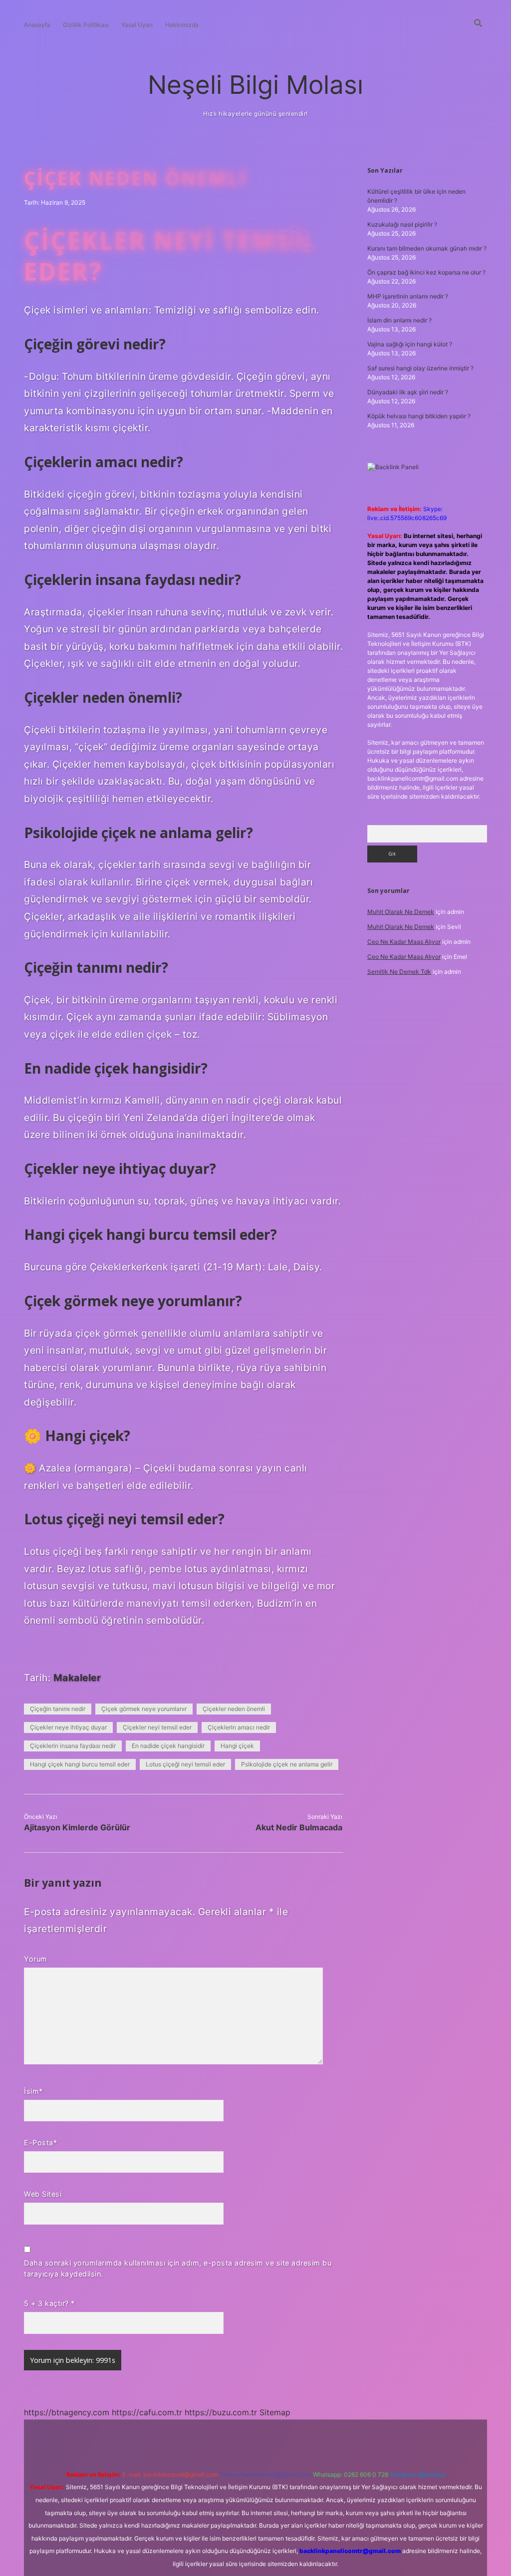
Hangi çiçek (237, 1746)
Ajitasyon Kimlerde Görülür (77, 1827)
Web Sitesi (43, 2194)
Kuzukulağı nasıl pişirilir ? (402, 224)
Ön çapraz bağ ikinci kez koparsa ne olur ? (426, 272)
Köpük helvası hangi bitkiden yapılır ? (419, 416)
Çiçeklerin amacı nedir (239, 1727)
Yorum (36, 1959)
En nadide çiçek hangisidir (168, 1746)
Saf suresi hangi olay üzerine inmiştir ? (420, 368)
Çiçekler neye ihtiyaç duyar (68, 1727)
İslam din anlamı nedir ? (399, 320)
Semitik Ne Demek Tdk (399, 972)
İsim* (33, 2091)
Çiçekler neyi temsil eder (157, 1727)
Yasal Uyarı (137, 25)
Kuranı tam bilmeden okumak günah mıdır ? (427, 248)
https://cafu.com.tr (147, 2412)
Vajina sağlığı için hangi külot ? (410, 344)
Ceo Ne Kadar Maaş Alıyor (404, 942)
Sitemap (275, 2412)
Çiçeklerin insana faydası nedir (73, 1746)
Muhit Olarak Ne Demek (401, 912)
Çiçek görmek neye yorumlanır (144, 1709)
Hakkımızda (182, 25)
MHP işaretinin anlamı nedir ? (408, 296)
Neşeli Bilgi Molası (255, 85)
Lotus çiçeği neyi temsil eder (185, 1764)
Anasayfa (37, 25)
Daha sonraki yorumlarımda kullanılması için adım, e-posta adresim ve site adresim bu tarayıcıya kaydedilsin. (178, 2268)
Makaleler (77, 1678)
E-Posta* (40, 2143)
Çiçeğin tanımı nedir (58, 1709)
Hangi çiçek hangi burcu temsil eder (80, 1764)
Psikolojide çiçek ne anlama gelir (287, 1764)
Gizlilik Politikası (86, 25)
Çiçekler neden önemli (234, 1709)
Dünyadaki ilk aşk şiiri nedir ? (408, 392)
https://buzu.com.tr (221, 2412)
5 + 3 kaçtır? (49, 2303)
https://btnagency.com (67, 2412)
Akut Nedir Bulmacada (299, 1827)
